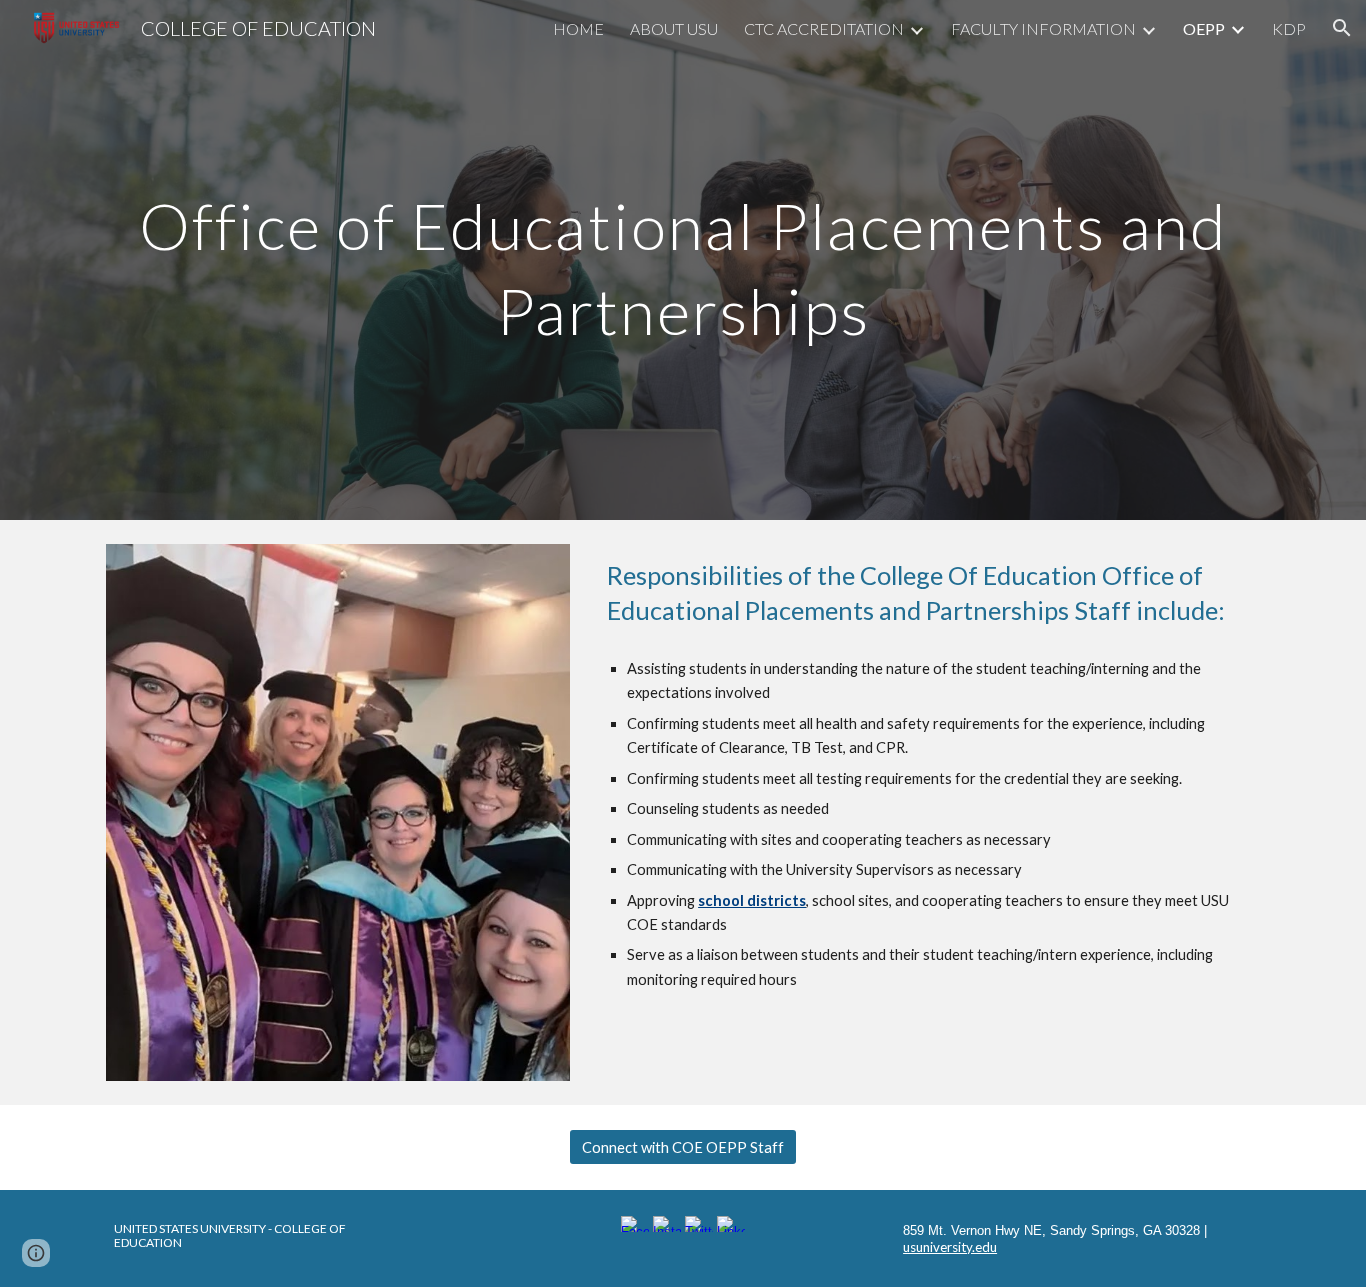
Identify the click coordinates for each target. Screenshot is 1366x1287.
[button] (1342, 28)
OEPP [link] (1204, 28)
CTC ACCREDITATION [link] (824, 28)
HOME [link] (578, 28)
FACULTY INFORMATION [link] (1043, 28)
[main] (683, 260)
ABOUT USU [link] (674, 28)
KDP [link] (1289, 28)
